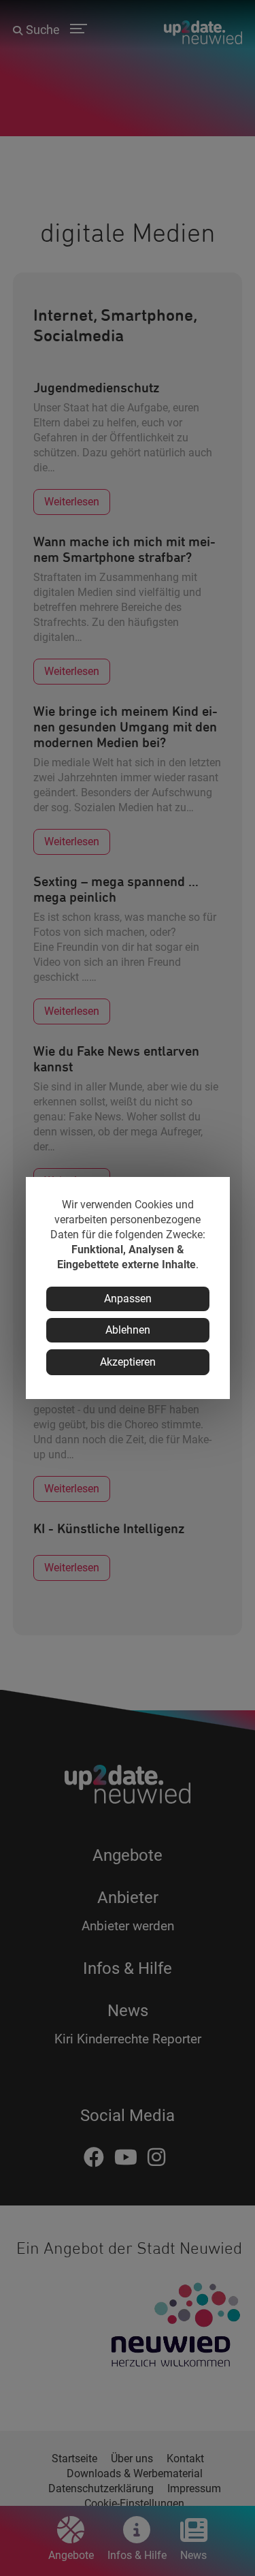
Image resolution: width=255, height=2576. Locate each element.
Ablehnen (128, 1330)
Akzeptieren (128, 1362)
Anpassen (128, 1299)
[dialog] (128, 1288)
